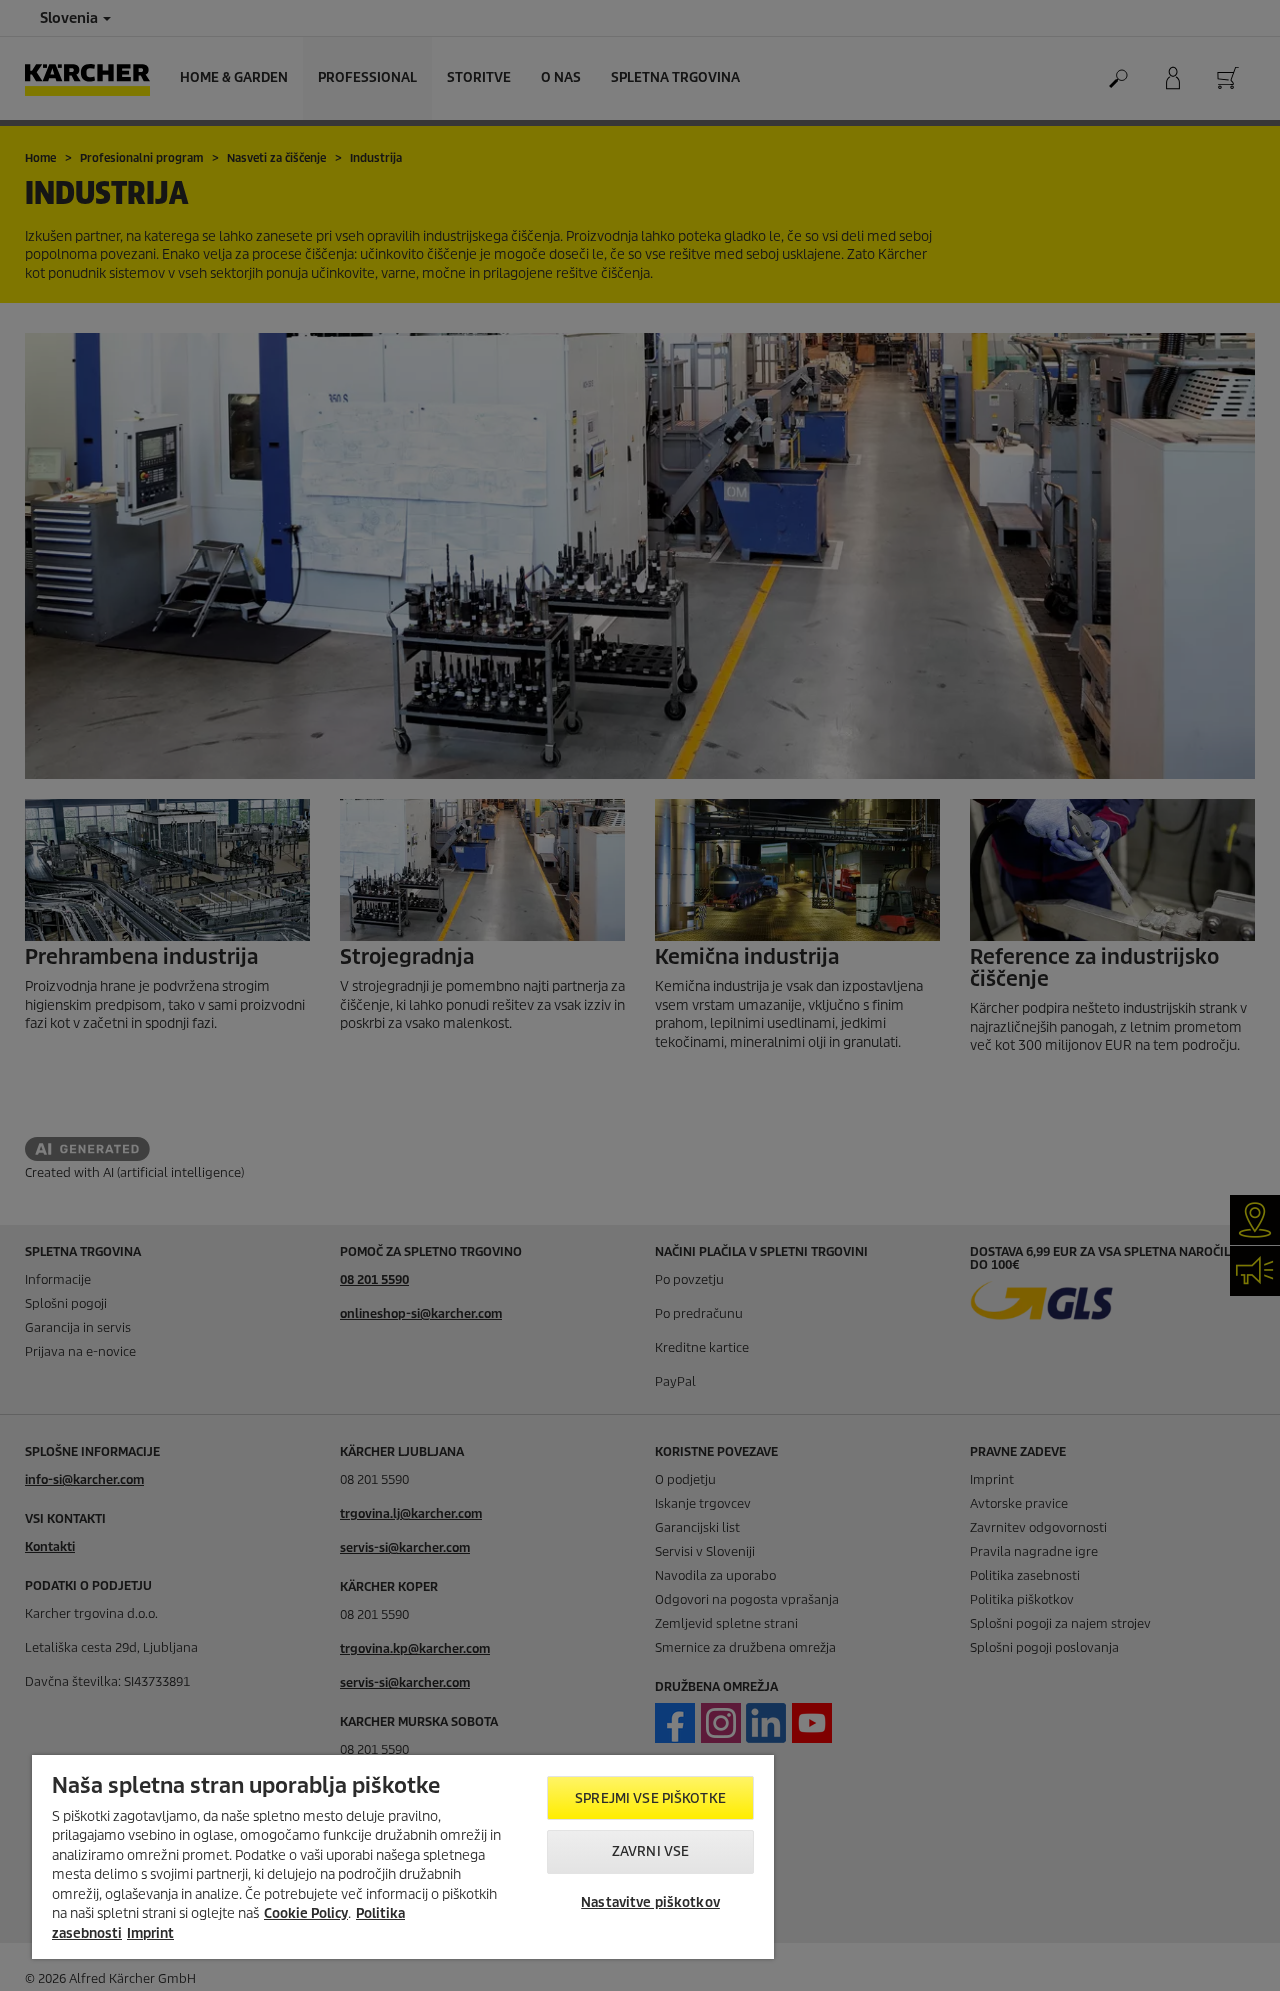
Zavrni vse (650, 1851)
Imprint (150, 1933)
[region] (403, 1857)
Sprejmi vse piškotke (650, 1798)
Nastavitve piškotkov (650, 1902)
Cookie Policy (306, 1913)
